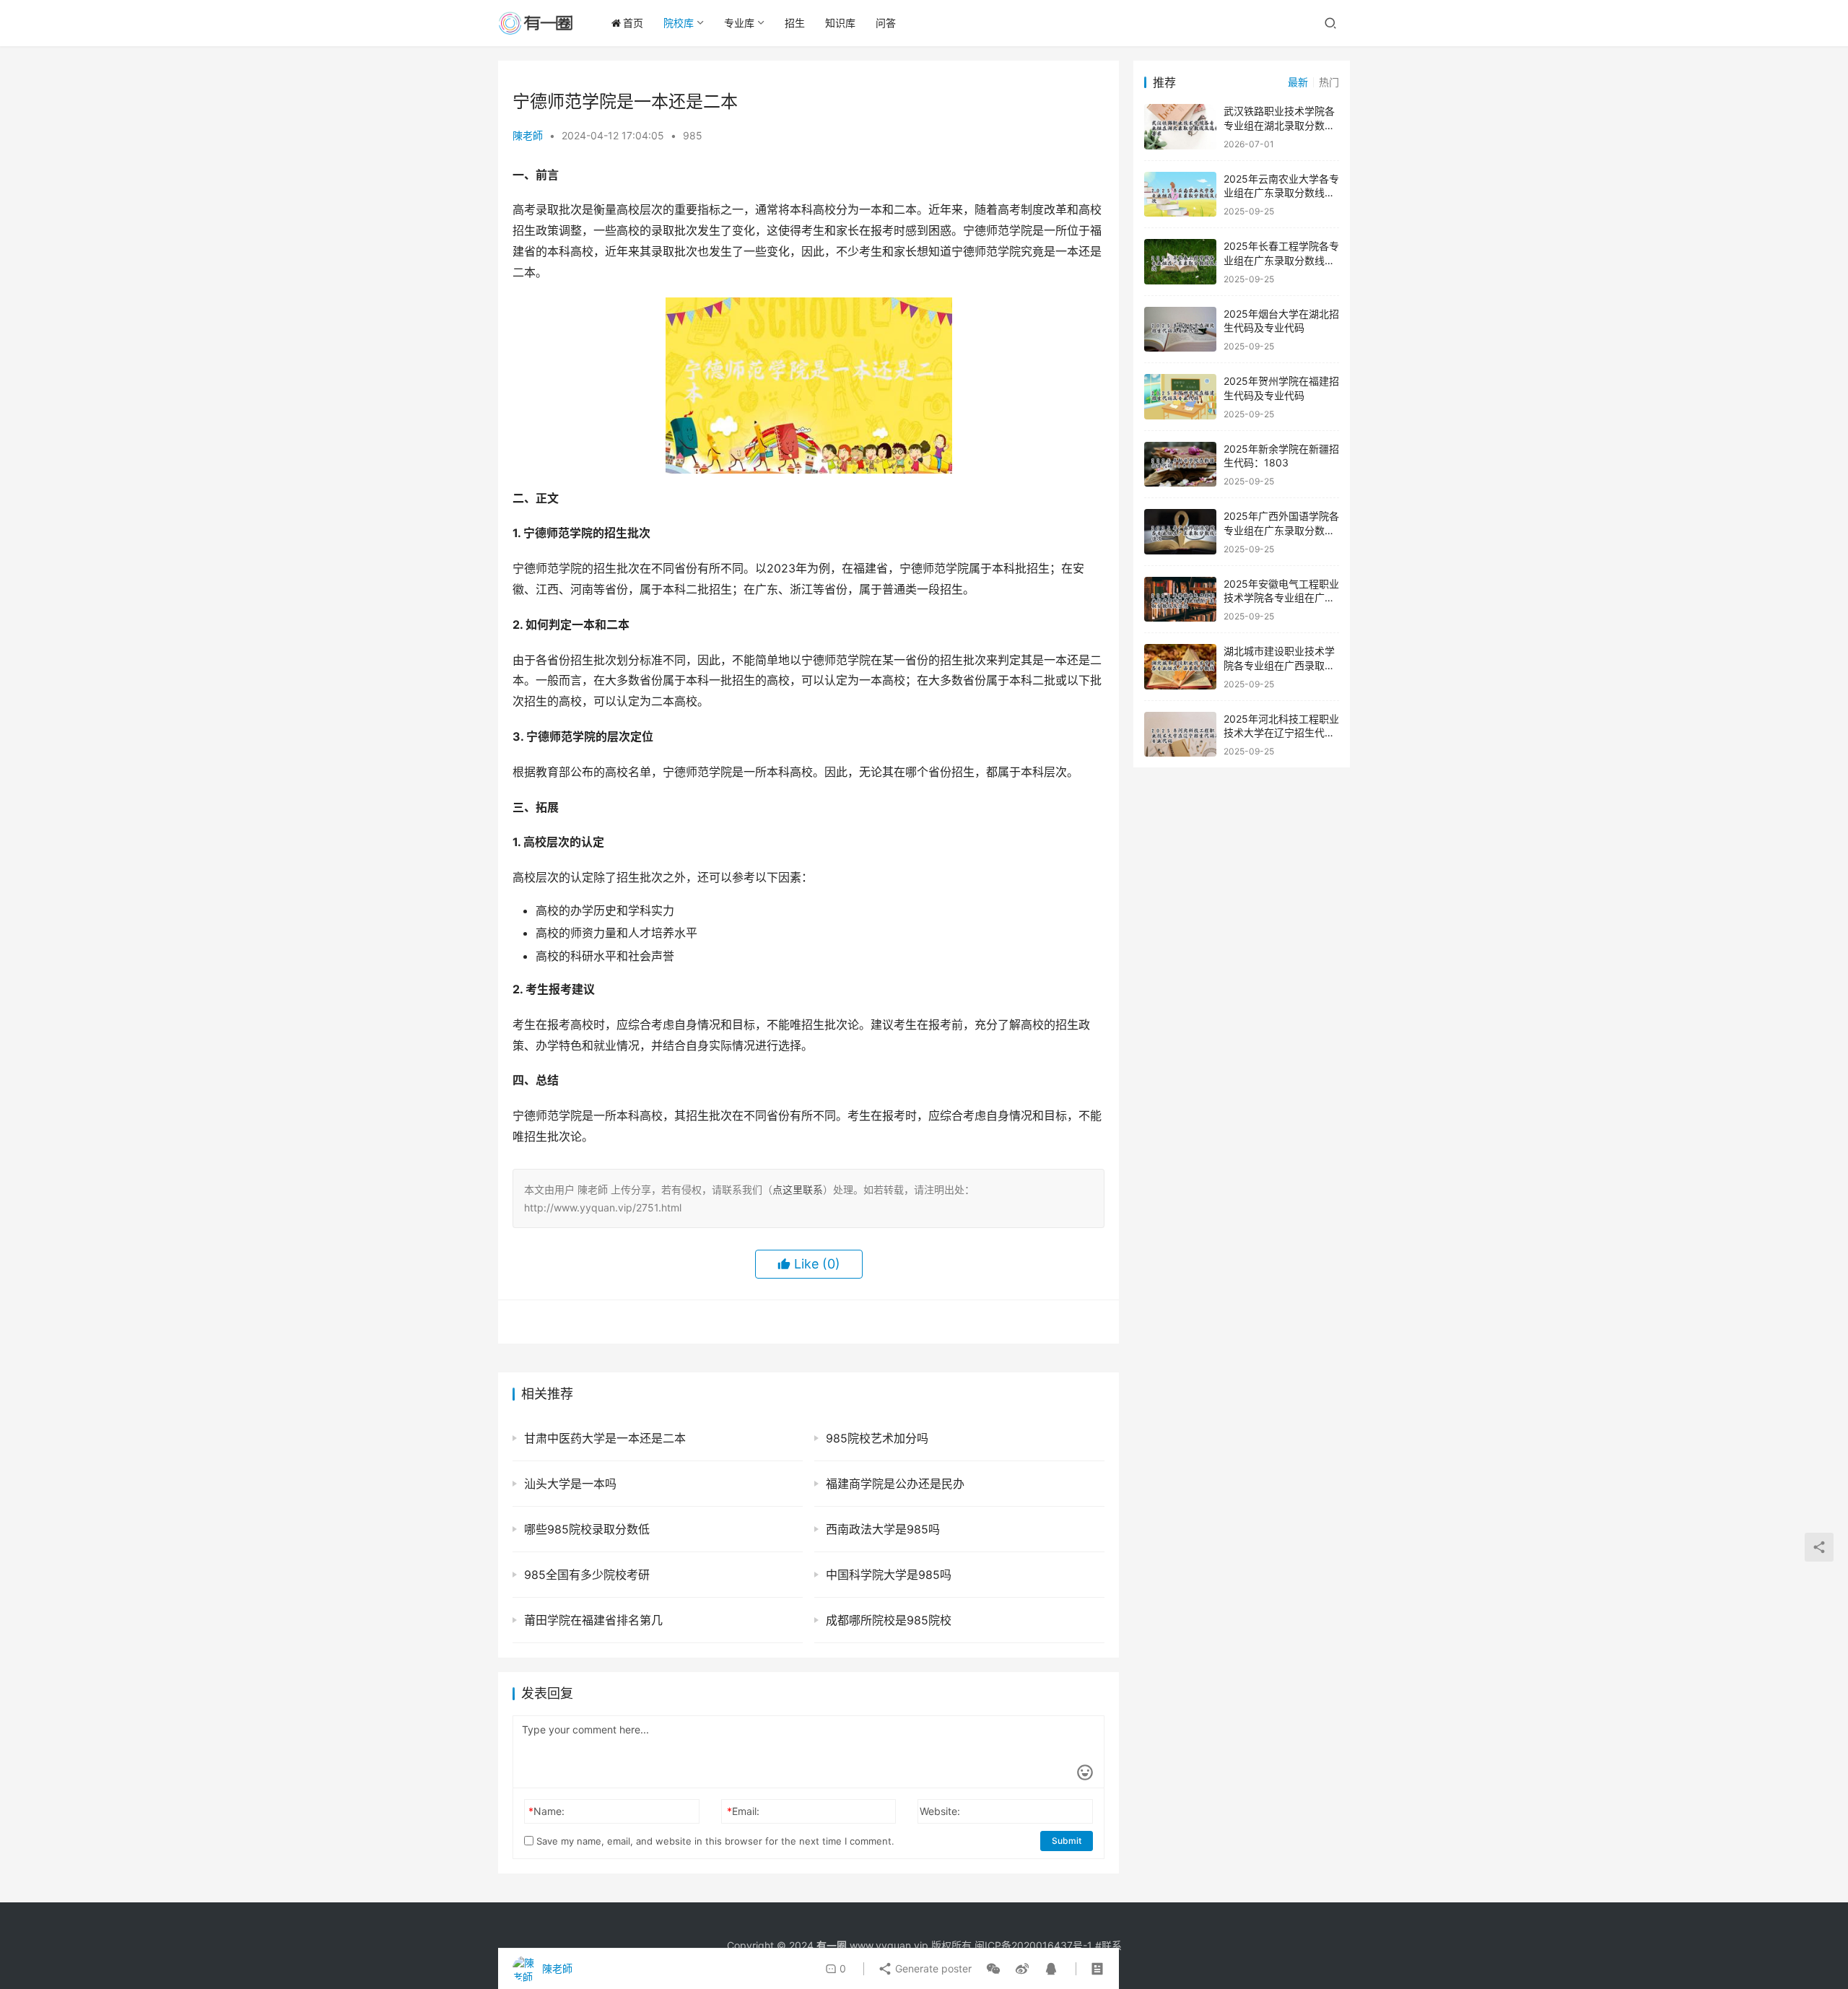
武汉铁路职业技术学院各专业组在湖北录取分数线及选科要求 (1279, 125)
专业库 (739, 23)
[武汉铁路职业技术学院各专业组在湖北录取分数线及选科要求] (1180, 127)
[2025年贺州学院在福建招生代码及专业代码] (1180, 397)
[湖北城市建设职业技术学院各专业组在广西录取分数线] (1180, 667)
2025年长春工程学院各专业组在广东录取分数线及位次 (1281, 260)
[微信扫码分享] (993, 1969)
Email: (743, 1811)
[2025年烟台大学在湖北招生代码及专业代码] (1180, 330)
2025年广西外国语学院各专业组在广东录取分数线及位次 (1281, 530)
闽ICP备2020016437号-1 (1033, 1945)
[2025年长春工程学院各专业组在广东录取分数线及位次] (1180, 262)
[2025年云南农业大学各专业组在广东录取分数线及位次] (1180, 195)
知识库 (840, 23)
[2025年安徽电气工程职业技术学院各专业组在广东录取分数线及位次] (1180, 600)
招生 (795, 23)
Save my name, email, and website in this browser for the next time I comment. (714, 1841)
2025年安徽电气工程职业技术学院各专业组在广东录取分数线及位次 (1281, 598)
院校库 (679, 23)
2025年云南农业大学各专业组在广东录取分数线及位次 (1281, 193)
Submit (1067, 1841)
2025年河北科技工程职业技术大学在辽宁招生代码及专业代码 (1281, 733)
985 (693, 135)
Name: (546, 1811)
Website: (940, 1811)
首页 (633, 23)
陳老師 (528, 135)
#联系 (1108, 1945)
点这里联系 (798, 1189)
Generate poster (932, 1968)
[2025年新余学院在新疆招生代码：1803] (1180, 465)
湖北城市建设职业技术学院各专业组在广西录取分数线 (1279, 665)
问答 (886, 23)
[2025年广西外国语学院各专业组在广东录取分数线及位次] (1180, 532)
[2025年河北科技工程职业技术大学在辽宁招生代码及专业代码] (1180, 735)
